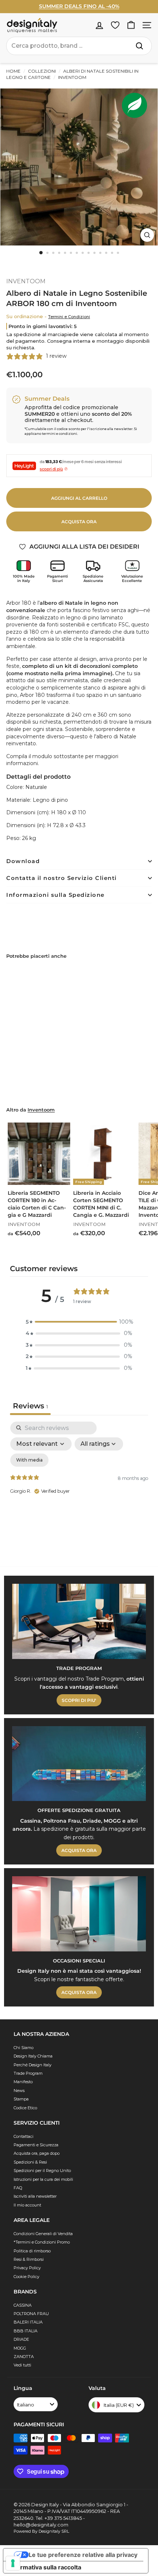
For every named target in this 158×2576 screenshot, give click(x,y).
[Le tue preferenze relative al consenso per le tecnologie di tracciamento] (13, 2563)
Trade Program (28, 2073)
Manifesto (23, 2082)
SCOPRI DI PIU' (79, 1700)
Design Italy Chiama (33, 2056)
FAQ (18, 2188)
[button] (79, 1322)
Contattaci (24, 2136)
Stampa (21, 2099)
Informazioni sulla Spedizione (55, 895)
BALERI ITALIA (28, 2322)
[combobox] (79, 46)
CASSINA (23, 2305)
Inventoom (41, 1110)
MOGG (20, 2348)
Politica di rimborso (32, 2251)
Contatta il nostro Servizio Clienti (62, 878)
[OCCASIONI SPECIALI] (79, 1914)
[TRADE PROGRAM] (79, 1621)
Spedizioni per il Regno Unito (42, 2171)
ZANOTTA (24, 2357)
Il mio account (27, 2205)
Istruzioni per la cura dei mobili (43, 2179)
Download (23, 861)
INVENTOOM (72, 77)
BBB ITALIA (26, 2331)
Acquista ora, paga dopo (37, 2153)
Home (13, 71)
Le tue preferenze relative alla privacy (83, 2555)
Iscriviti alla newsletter (35, 2196)
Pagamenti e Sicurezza (36, 2145)
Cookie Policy (26, 2277)
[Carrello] (131, 25)
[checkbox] (29, 1460)
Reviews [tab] (30, 1406)
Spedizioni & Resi (30, 2162)
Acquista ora (79, 522)
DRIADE (21, 2339)
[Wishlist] (115, 25)
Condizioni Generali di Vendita (43, 2234)
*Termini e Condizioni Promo (42, 2242)
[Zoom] (147, 235)
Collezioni (42, 71)
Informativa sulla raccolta (45, 2567)
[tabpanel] (79, 1485)
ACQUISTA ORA (79, 1850)
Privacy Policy (27, 2268)
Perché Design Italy (33, 2065)
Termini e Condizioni (69, 317)
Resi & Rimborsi (29, 2259)
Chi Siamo (24, 2048)
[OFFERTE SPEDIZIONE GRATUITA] (79, 1764)
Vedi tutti (22, 2365)
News (19, 2091)
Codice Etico (25, 2108)
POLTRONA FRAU (31, 2314)
